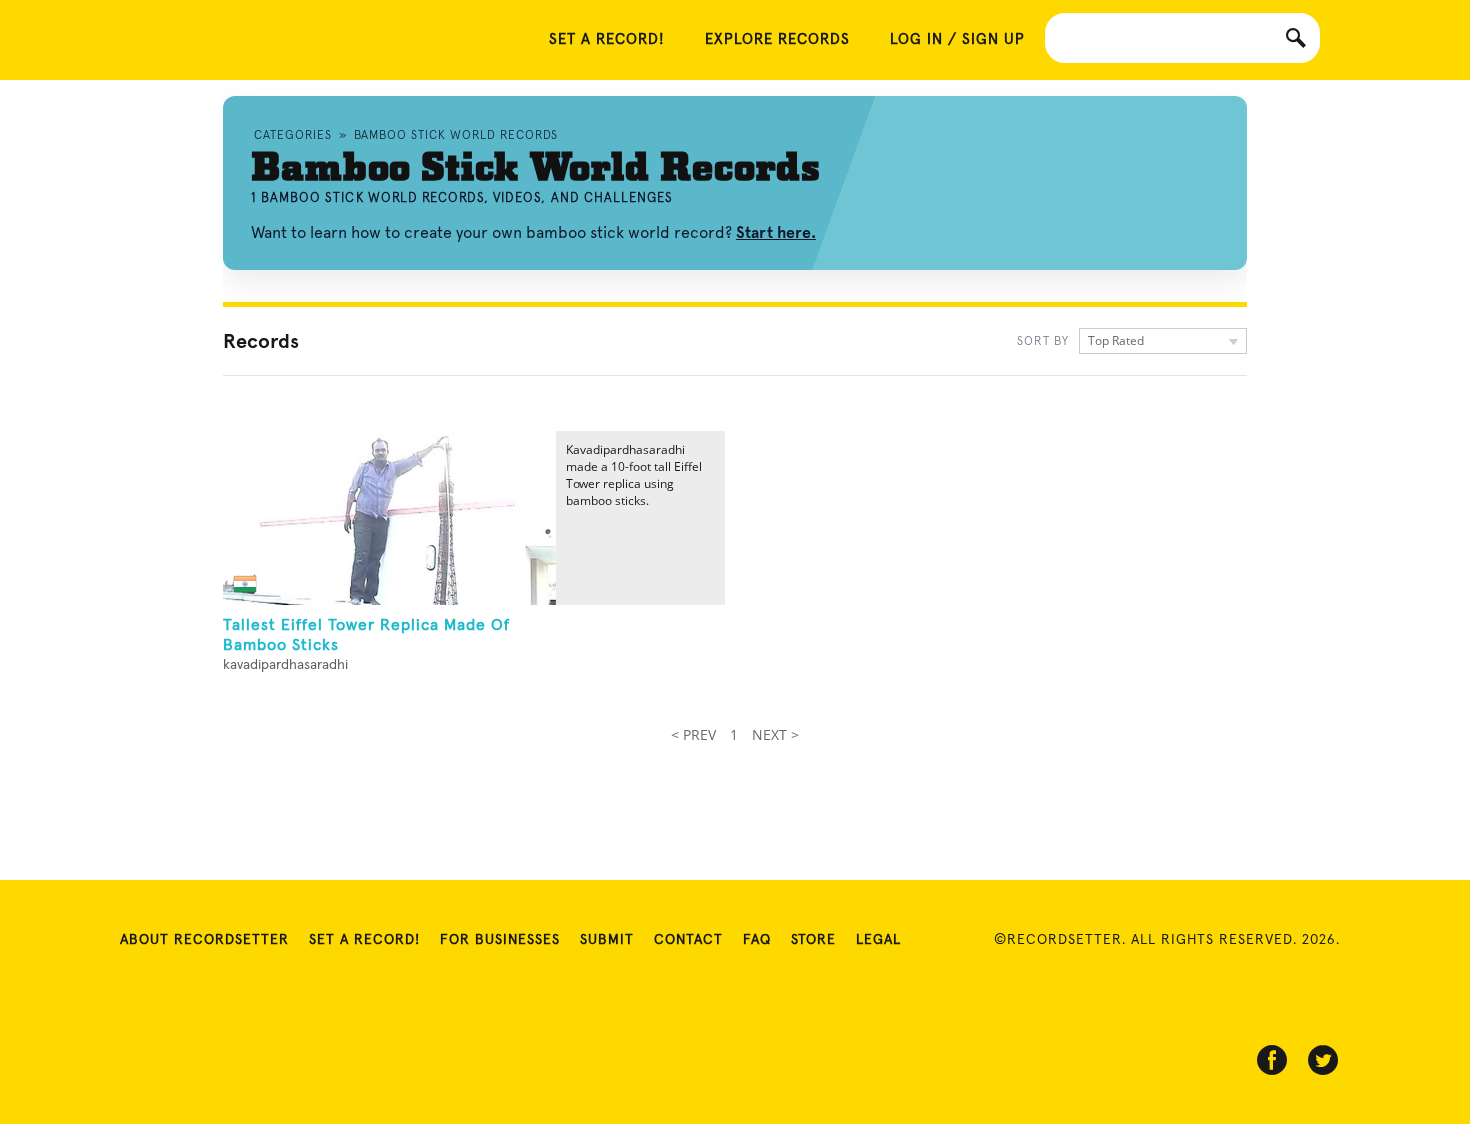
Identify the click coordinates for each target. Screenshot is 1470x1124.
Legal (878, 940)
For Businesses (500, 940)
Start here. (776, 232)
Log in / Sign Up (957, 39)
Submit (607, 940)
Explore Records (777, 39)
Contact (688, 940)
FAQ (757, 940)
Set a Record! (364, 940)
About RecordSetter (204, 940)
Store (813, 940)
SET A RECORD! (607, 39)
